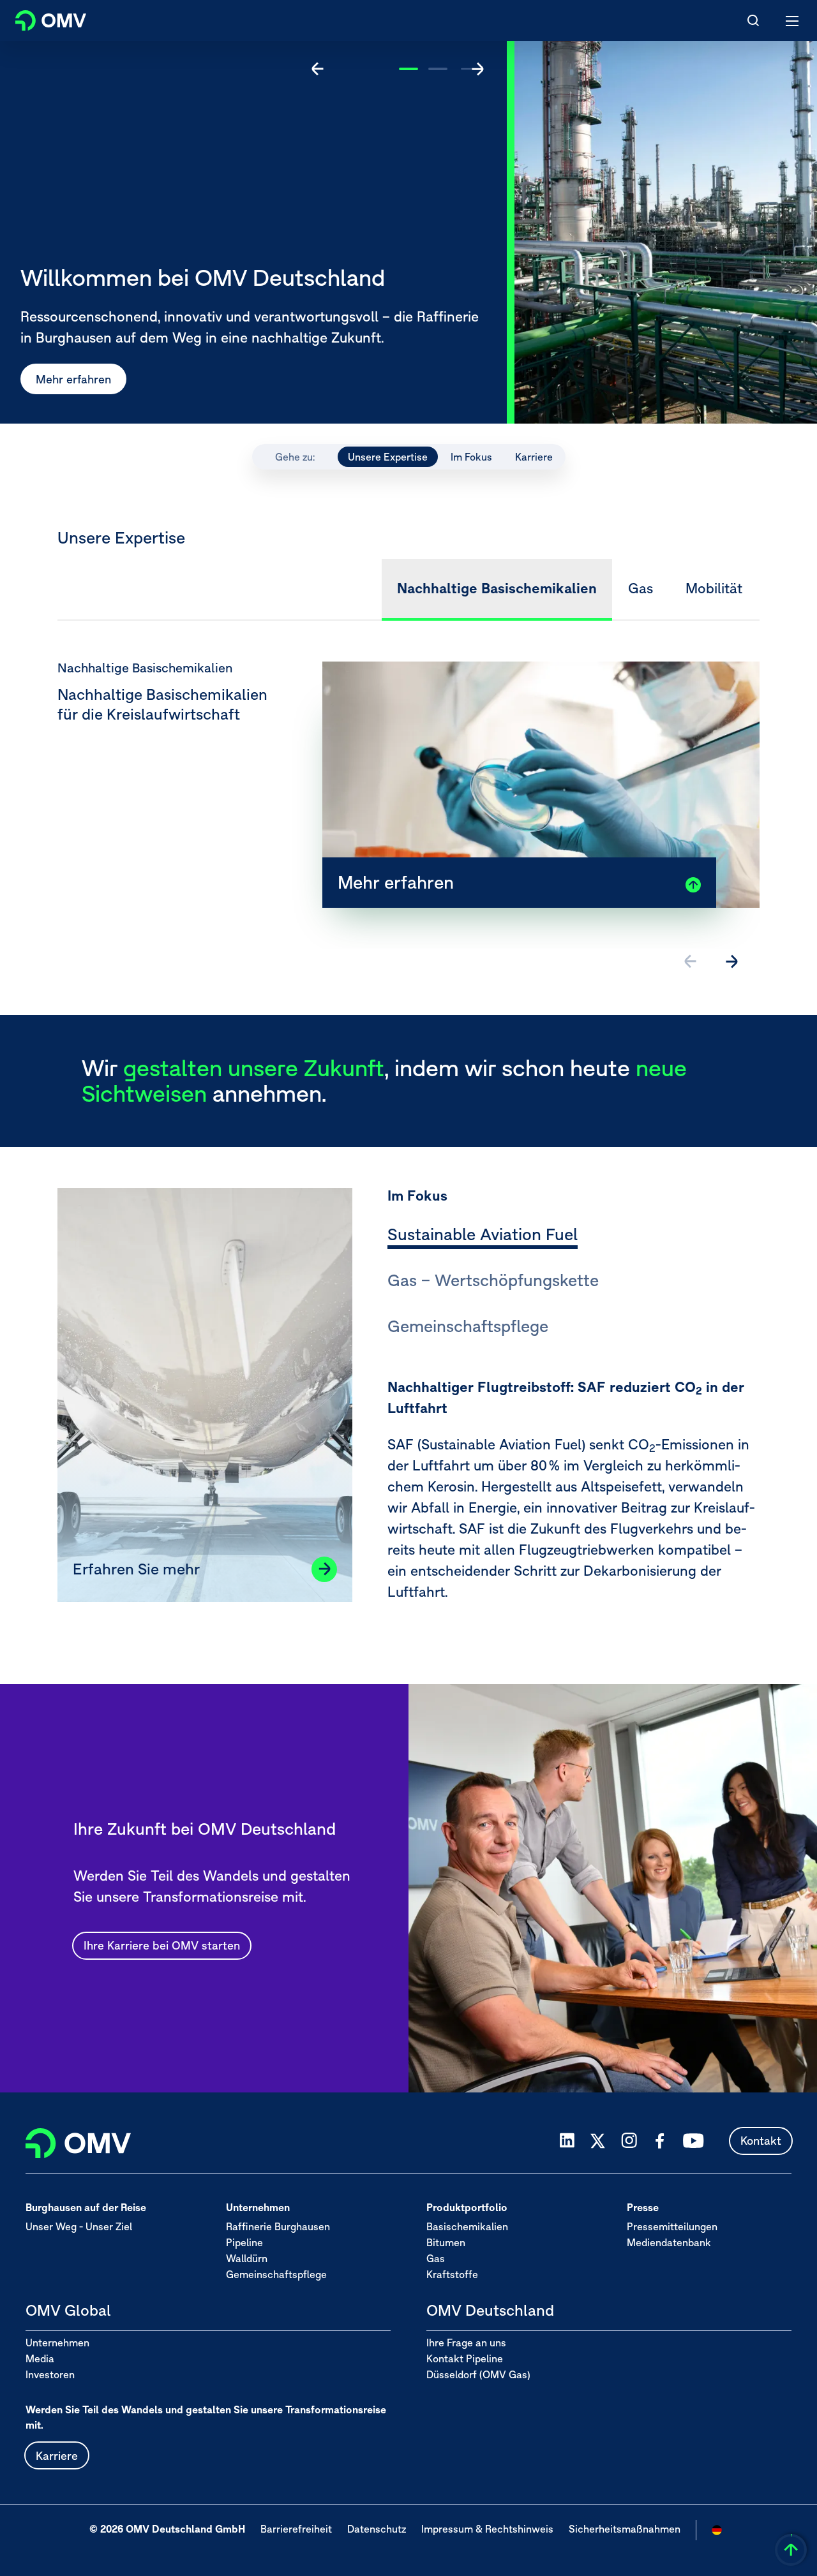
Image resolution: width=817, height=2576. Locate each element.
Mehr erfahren (73, 379)
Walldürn (247, 2258)
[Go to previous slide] (318, 69)
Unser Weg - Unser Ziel (79, 2226)
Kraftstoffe (452, 2274)
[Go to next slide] (477, 69)
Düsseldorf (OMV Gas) (478, 2374)
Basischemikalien (467, 2226)
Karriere (57, 2456)
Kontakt (761, 2141)
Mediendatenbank (669, 2242)
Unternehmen (57, 2343)
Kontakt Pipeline (465, 2358)
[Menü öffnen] (793, 20)
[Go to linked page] (324, 1569)
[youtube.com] (694, 2141)
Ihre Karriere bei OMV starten (162, 1945)
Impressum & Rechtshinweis (487, 2529)
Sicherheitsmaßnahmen (625, 2529)
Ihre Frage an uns (466, 2343)
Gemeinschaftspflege (276, 2274)
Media (40, 2358)
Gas (436, 2258)
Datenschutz (377, 2529)
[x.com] (598, 2141)
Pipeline (244, 2242)
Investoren (50, 2374)
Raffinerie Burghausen (278, 2226)
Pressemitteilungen (672, 2226)
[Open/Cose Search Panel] (753, 20)
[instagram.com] (629, 2141)
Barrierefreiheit (296, 2529)
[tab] (483, 1236)
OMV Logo (40, 18)
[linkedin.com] (567, 2141)
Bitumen (446, 2242)
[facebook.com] (660, 2141)
